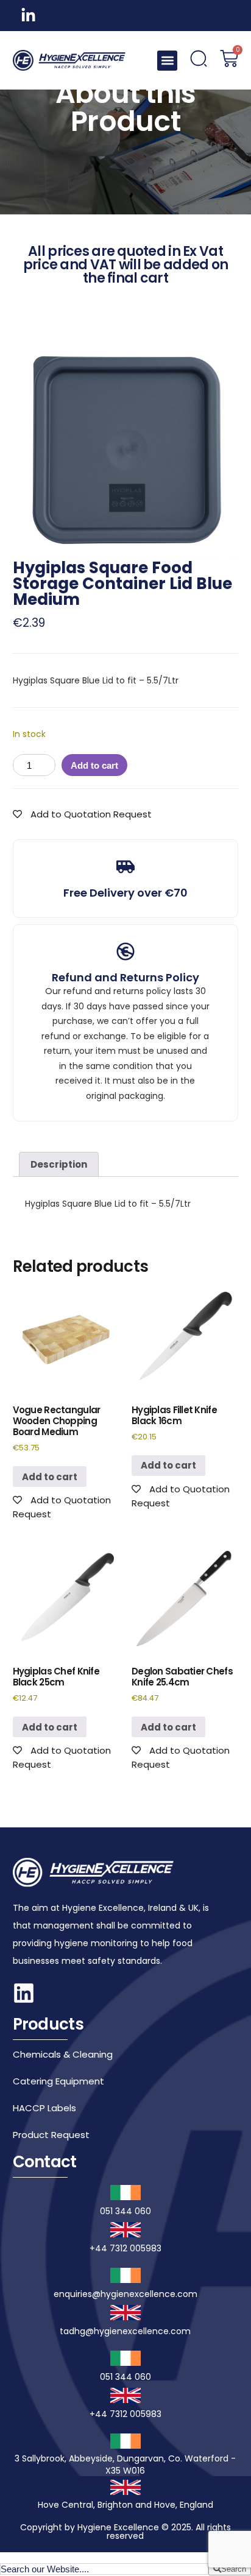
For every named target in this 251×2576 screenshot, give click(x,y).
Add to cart (94, 765)
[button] (167, 61)
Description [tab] (59, 1164)
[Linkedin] (24, 1993)
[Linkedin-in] (28, 16)
